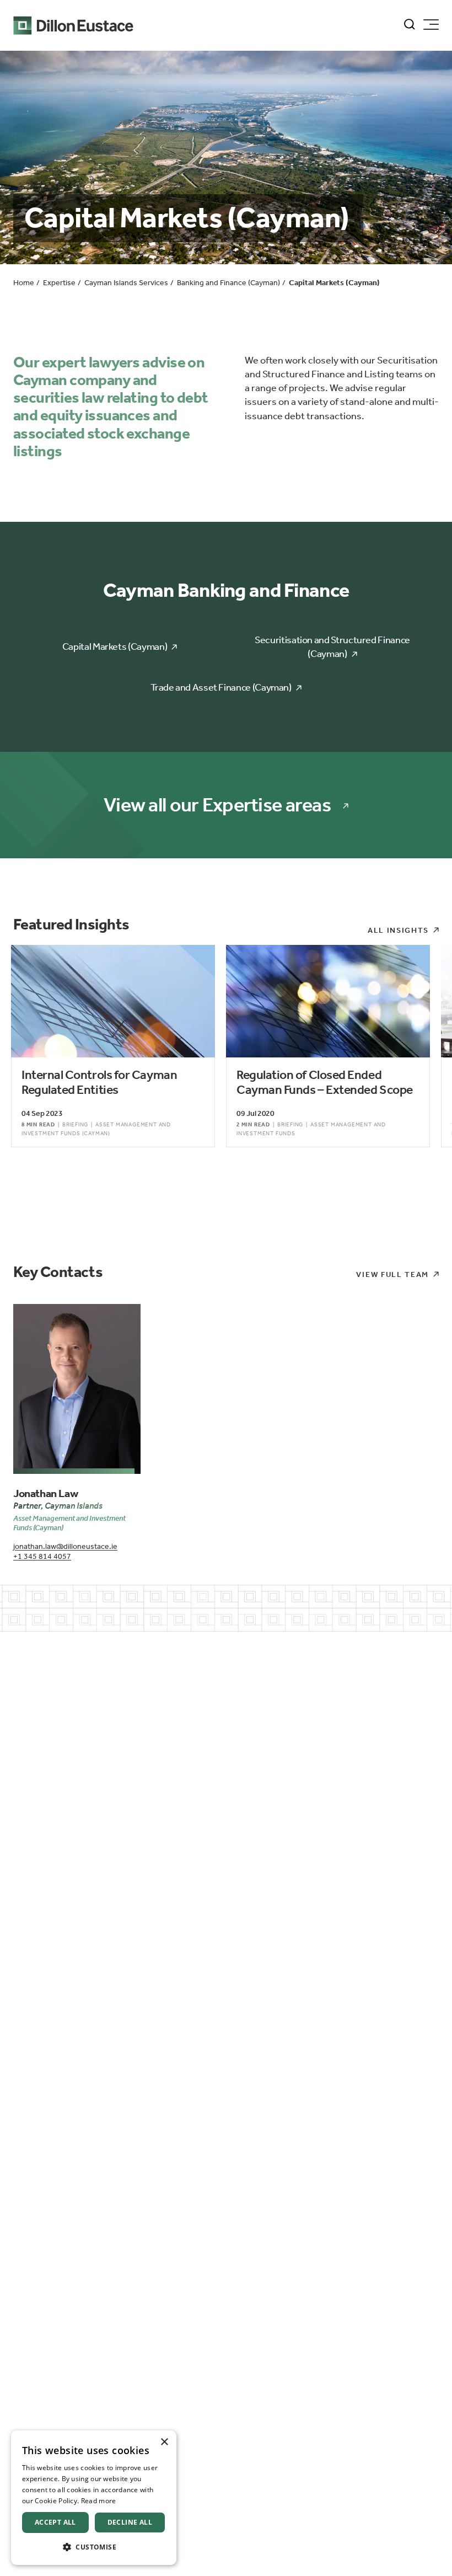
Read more (99, 2501)
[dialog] (94, 2498)
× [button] (164, 2442)
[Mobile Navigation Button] (431, 25)
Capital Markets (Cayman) (115, 646)
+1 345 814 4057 (42, 1556)
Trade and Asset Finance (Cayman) (221, 687)
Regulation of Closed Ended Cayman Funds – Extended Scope (325, 1083)
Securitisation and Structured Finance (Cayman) (332, 647)
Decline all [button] (130, 2522)
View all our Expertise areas (217, 805)
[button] (94, 2547)
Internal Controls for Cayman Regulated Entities (99, 1083)
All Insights (398, 930)
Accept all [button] (55, 2522)
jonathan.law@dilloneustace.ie (65, 1546)
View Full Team (392, 1274)
